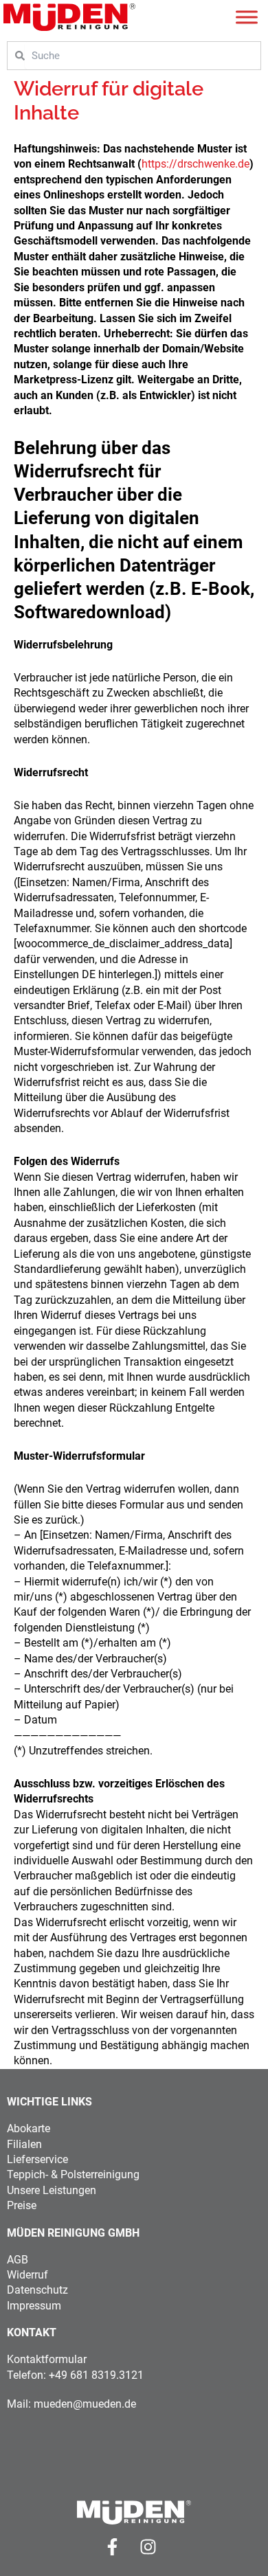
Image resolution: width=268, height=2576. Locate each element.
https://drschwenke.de (196, 164)
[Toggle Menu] (247, 17)
